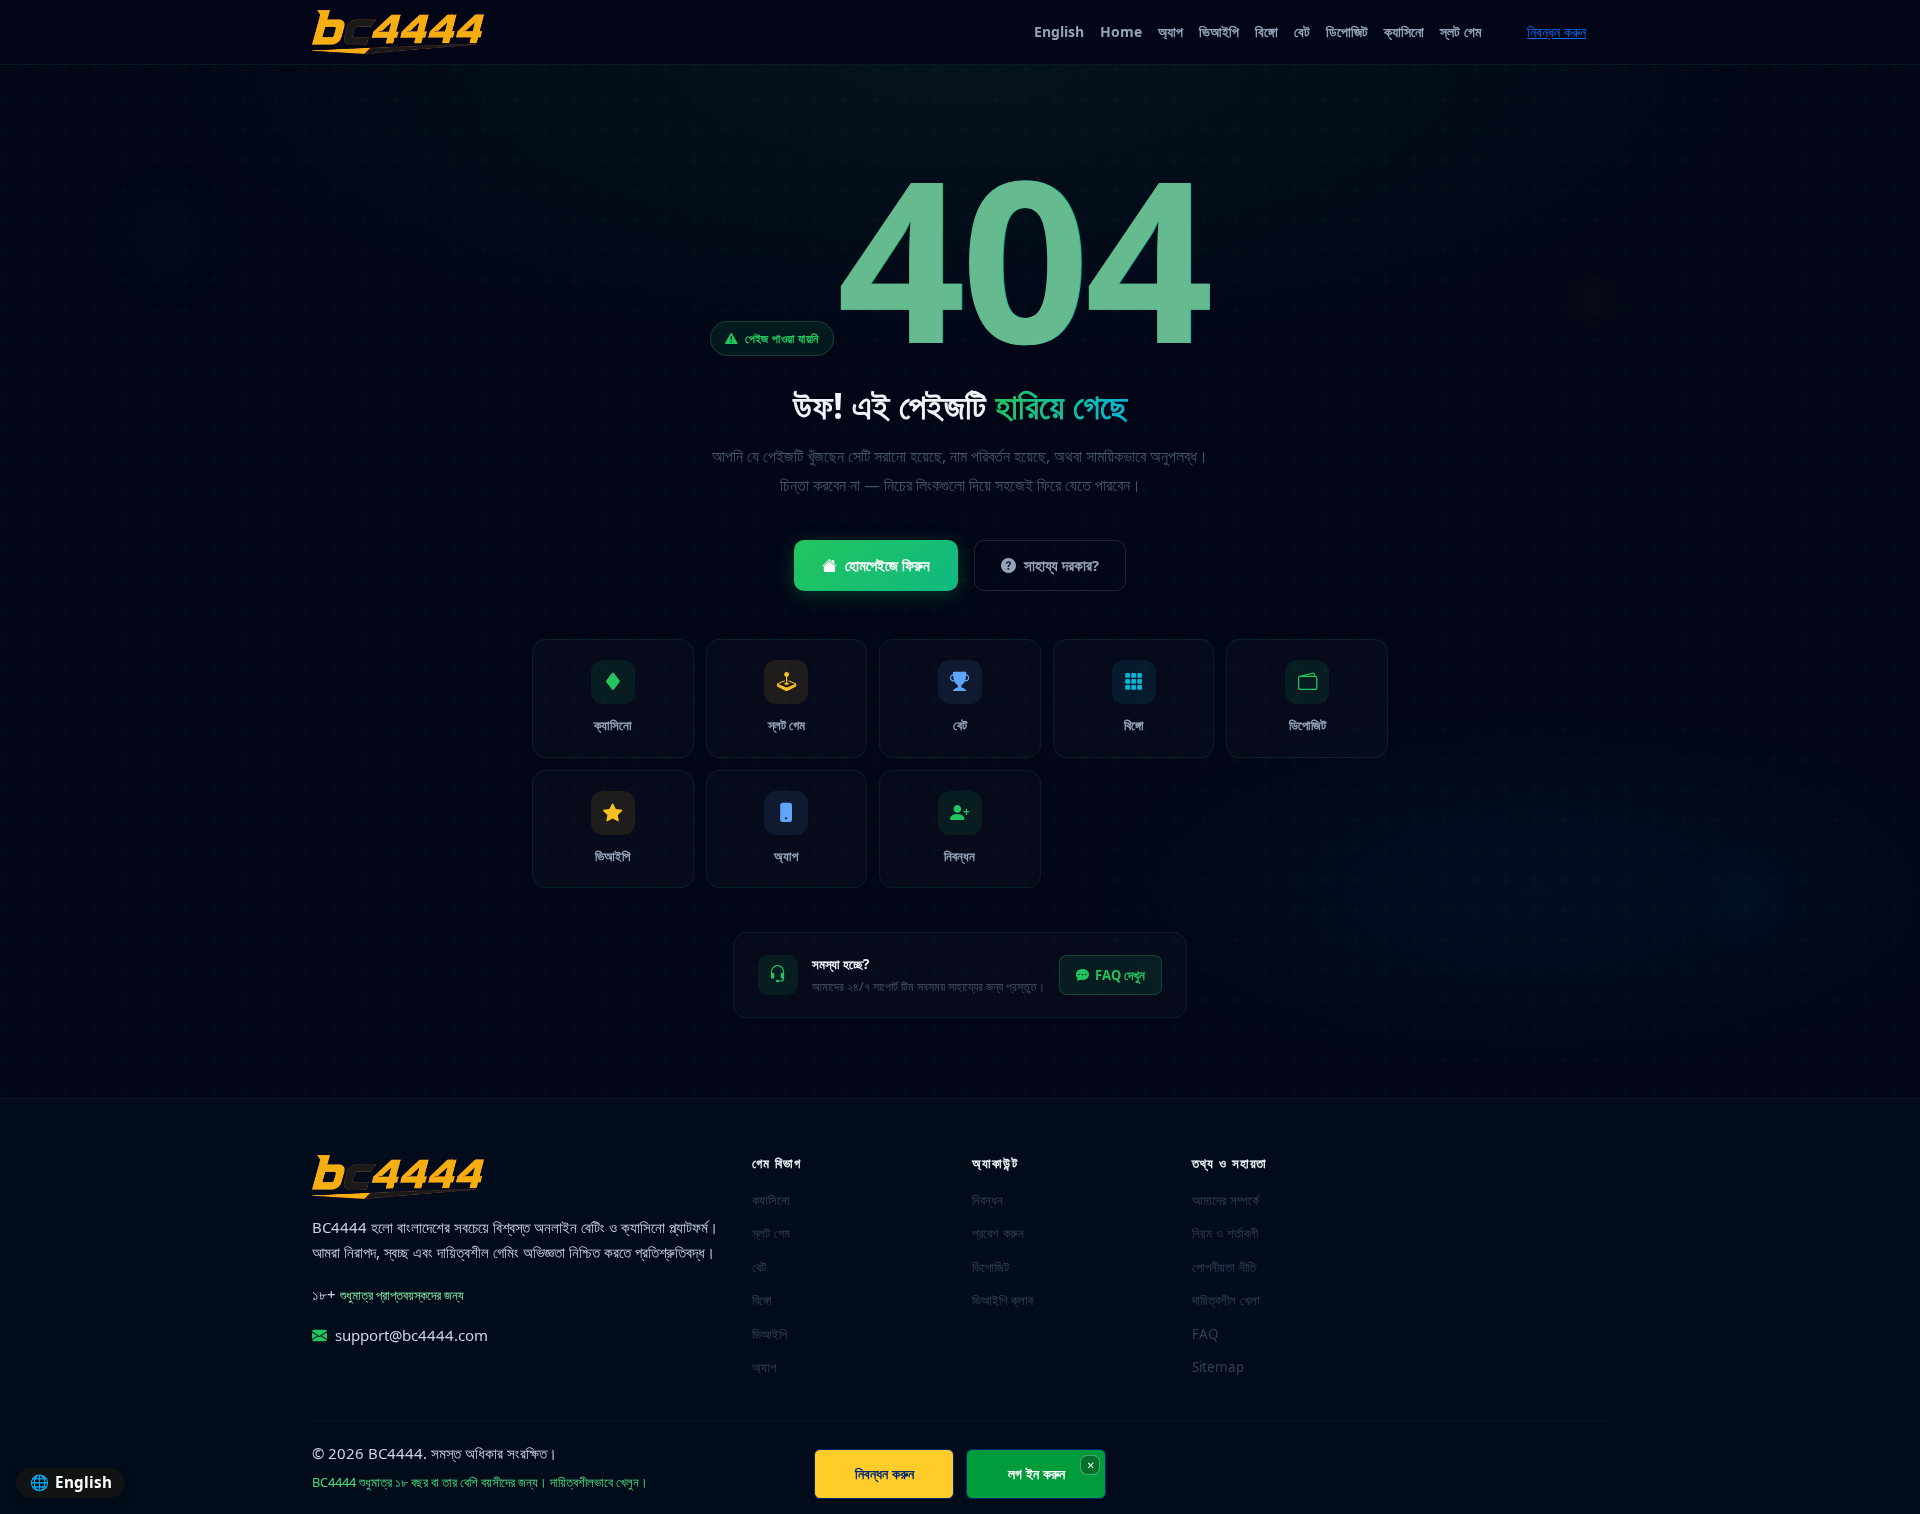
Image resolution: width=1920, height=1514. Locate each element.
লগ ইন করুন (1036, 1473)
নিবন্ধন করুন (1556, 31)
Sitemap (1218, 1367)
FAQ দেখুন (1120, 975)
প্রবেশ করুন (998, 1233)
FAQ (1205, 1334)
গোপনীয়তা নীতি (1224, 1267)
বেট (1302, 31)
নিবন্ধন (987, 1200)
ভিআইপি (1219, 31)
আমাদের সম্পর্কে (1225, 1200)
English (1059, 31)
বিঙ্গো (1266, 31)
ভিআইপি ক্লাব (1002, 1300)
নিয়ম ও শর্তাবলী (1225, 1233)
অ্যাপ (1170, 31)
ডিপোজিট (1347, 31)
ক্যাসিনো (1404, 31)
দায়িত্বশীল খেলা (1226, 1300)
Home (1121, 31)
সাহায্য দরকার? (1061, 565)
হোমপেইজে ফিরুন (887, 565)
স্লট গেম (1460, 31)
